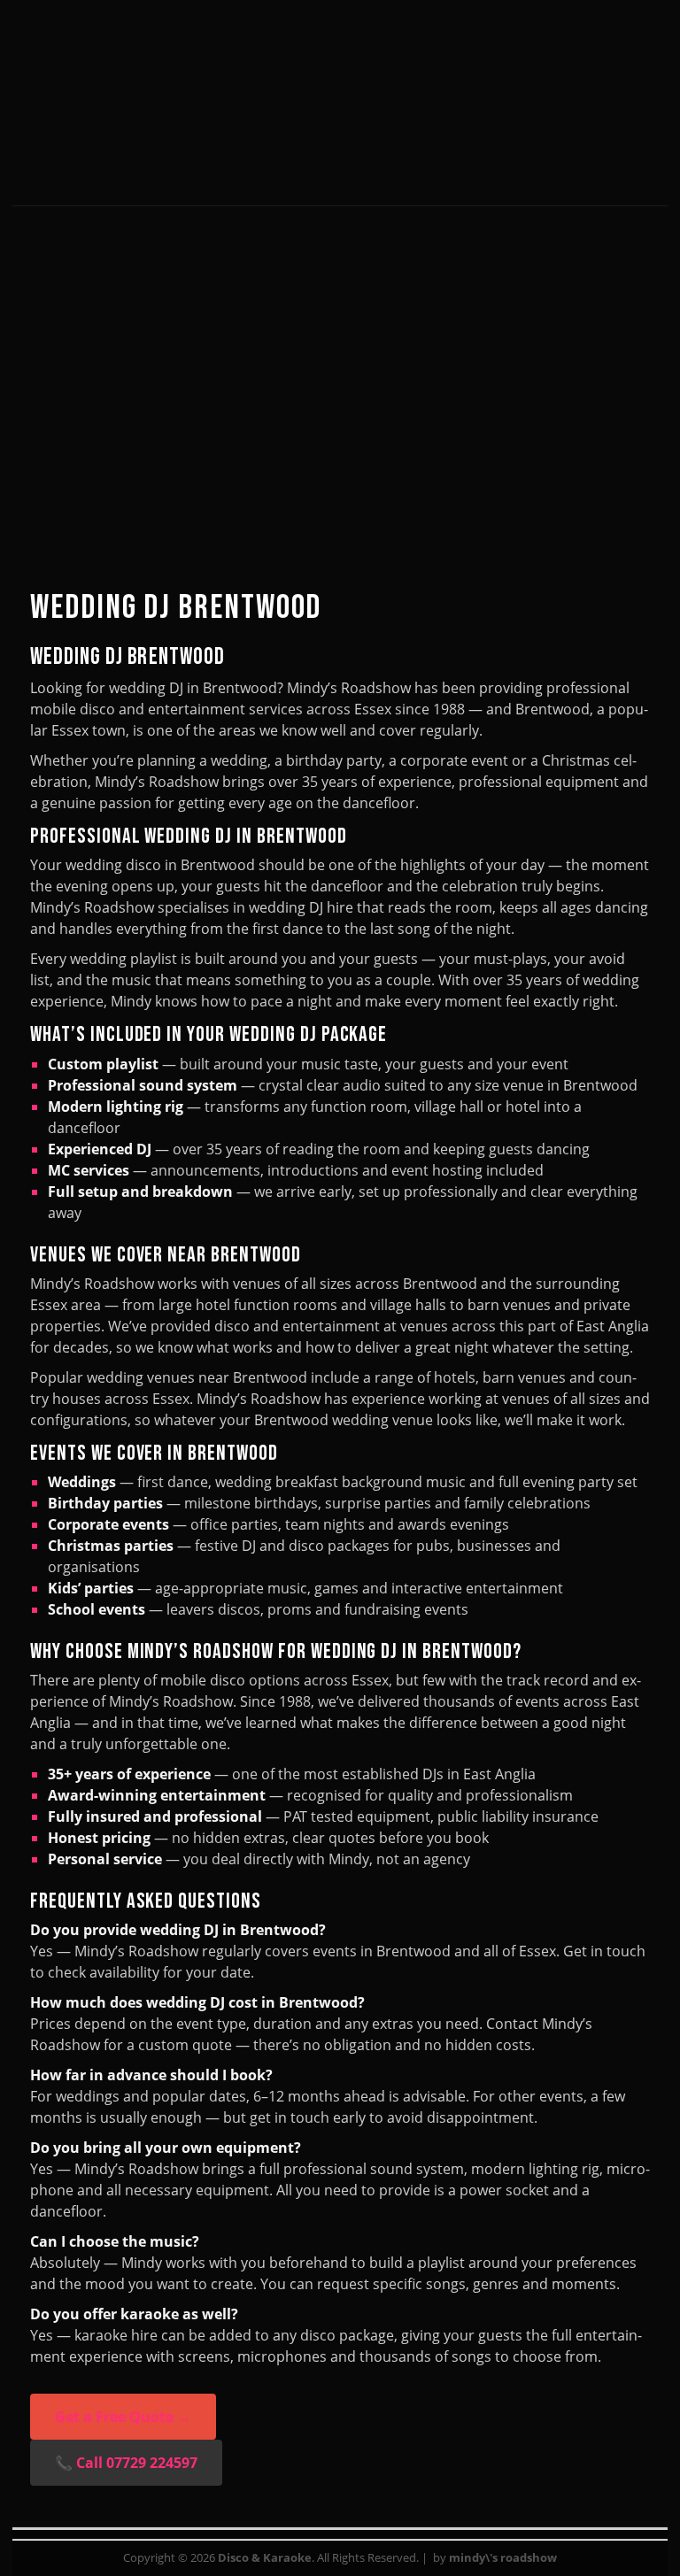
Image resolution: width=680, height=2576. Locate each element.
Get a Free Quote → (123, 2417)
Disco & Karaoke (265, 2557)
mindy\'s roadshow (503, 2557)
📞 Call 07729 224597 (126, 2463)
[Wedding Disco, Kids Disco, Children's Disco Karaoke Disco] (340, 156)
